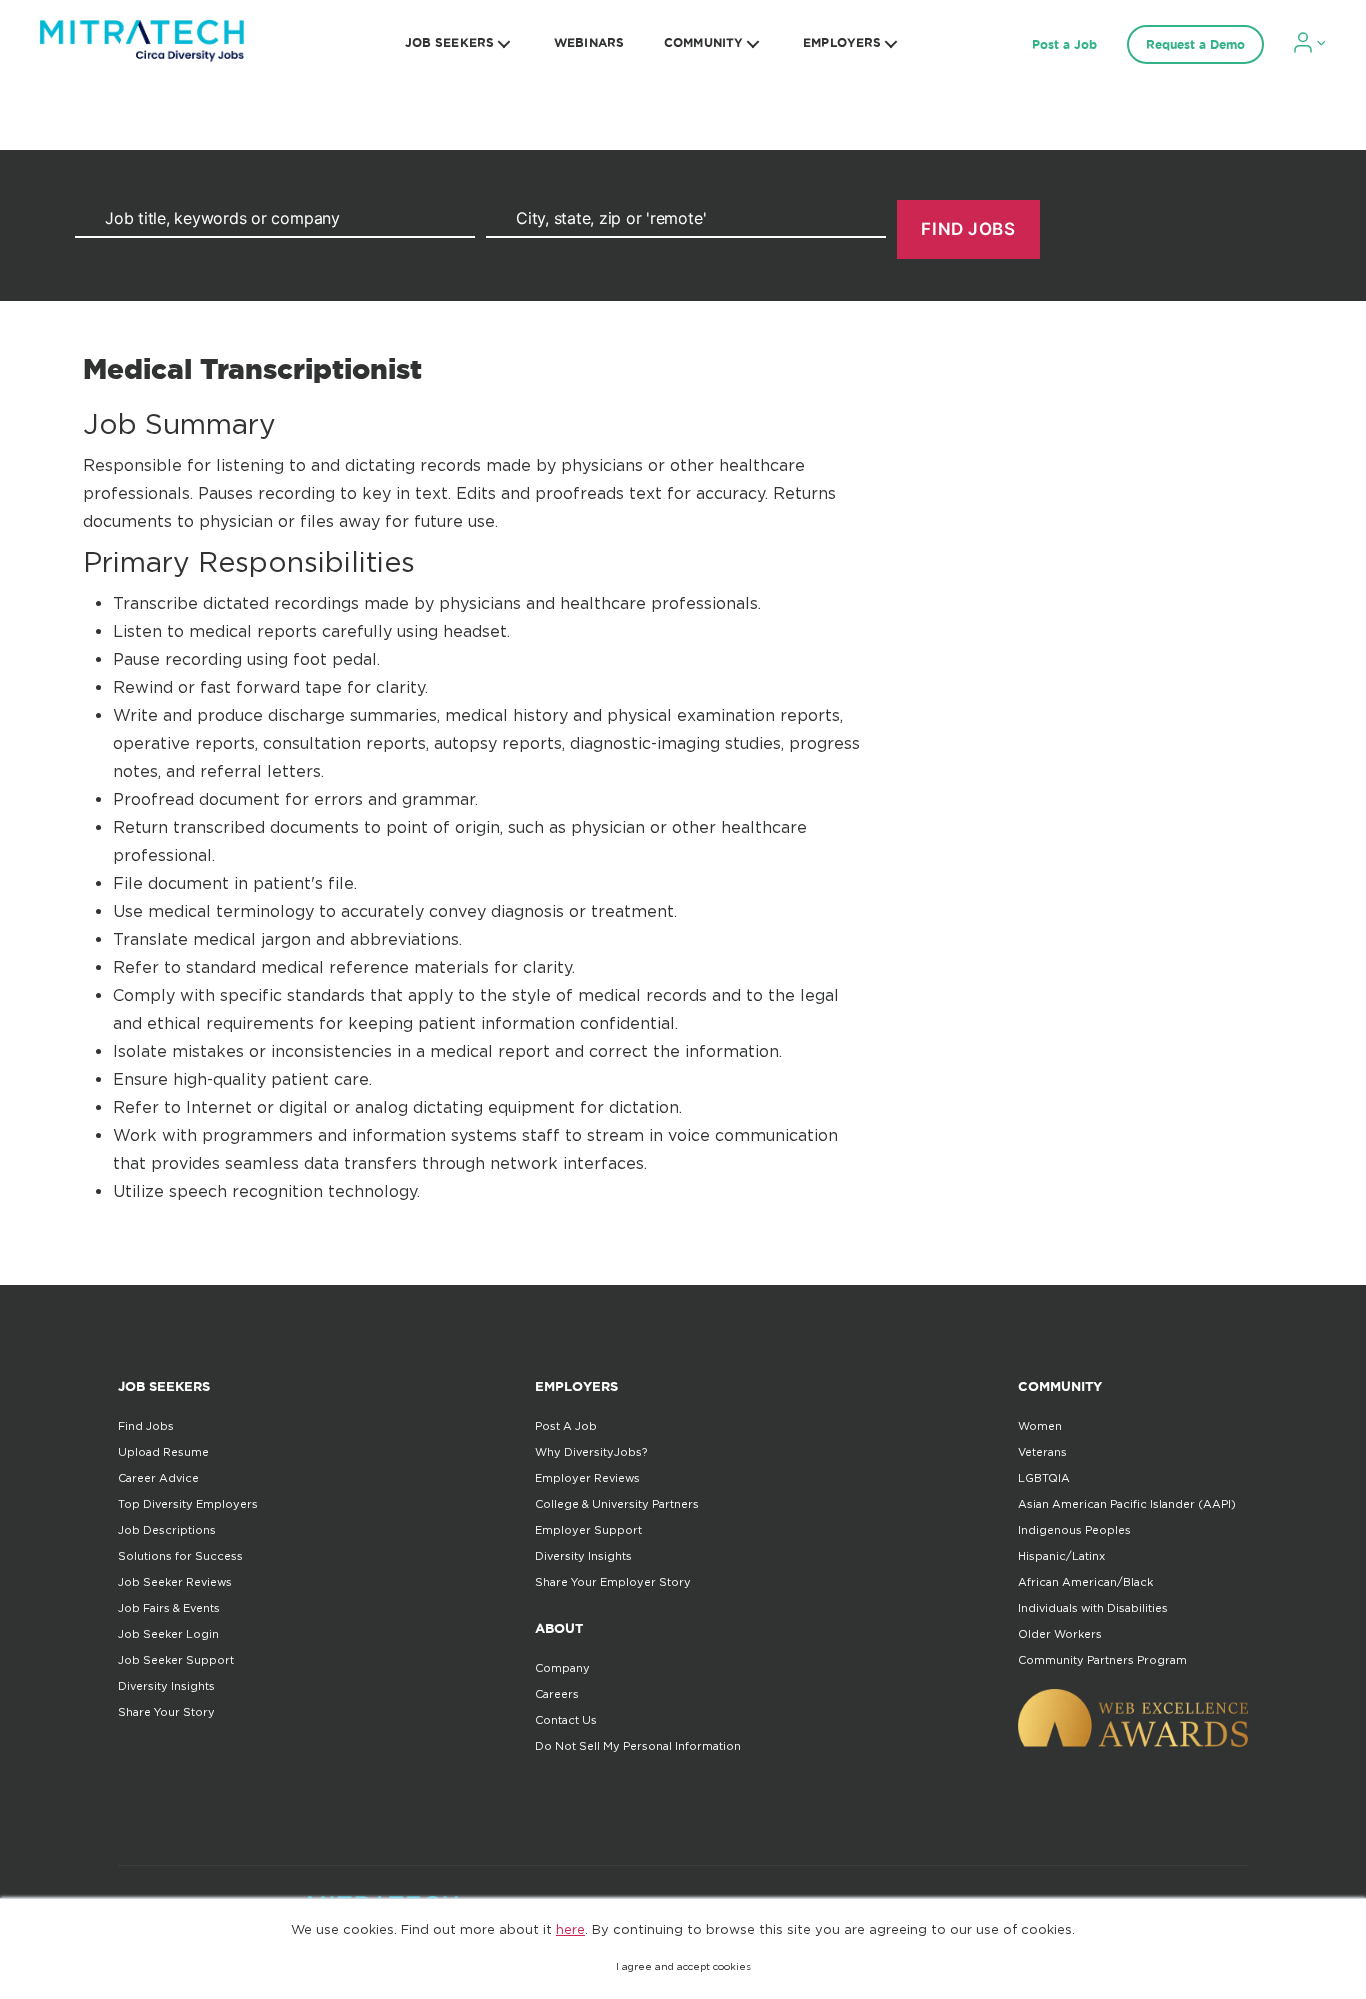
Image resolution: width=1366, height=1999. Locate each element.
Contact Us (566, 1720)
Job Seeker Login (168, 1634)
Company (562, 1668)
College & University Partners (617, 1504)
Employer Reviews (587, 1478)
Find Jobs (146, 1426)
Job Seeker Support (176, 1660)
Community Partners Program (1102, 1660)
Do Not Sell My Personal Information (638, 1746)
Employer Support (588, 1530)
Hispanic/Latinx (1061, 1556)
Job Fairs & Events (169, 1608)
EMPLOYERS (842, 42)
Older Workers (1060, 1634)
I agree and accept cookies (683, 1966)
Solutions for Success (180, 1556)
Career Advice (158, 1478)
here (570, 1929)
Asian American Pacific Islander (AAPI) (1127, 1504)
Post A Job (566, 1426)
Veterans (1042, 1452)
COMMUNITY (703, 42)
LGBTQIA (1044, 1478)
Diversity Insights (166, 1686)
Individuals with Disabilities (1093, 1608)
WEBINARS (589, 42)
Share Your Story (166, 1712)
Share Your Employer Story (613, 1582)
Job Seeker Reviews (175, 1582)
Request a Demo (1195, 44)
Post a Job (1064, 44)
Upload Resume (163, 1452)
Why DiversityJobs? (591, 1452)
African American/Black (1085, 1582)
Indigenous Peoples (1074, 1530)
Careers (557, 1694)
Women (1040, 1426)
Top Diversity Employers (188, 1504)
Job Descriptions (167, 1530)
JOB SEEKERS (449, 42)
